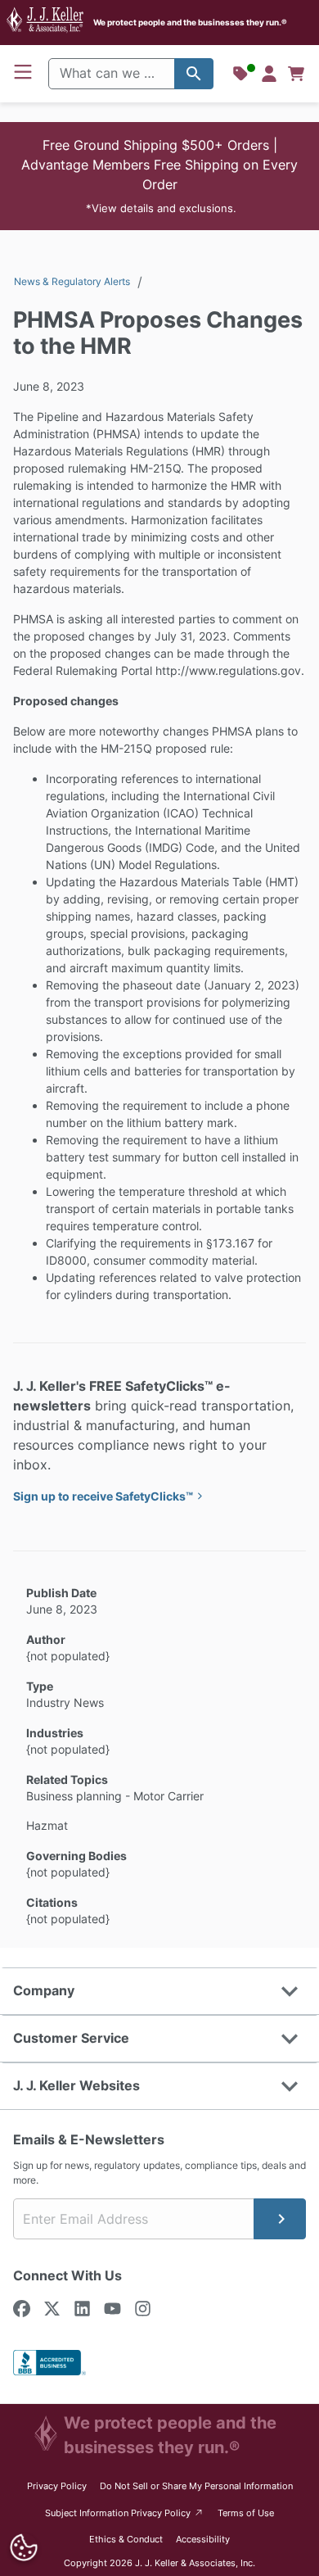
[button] (159, 176)
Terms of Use (246, 2513)
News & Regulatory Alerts (72, 281)
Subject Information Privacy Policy (125, 2513)
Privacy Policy (57, 2486)
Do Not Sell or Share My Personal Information (196, 2486)
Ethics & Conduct (126, 2539)
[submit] (280, 2219)
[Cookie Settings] (23, 2548)
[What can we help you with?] (194, 74)
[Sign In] (269, 74)
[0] (296, 74)
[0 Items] (296, 74)
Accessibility (203, 2539)
